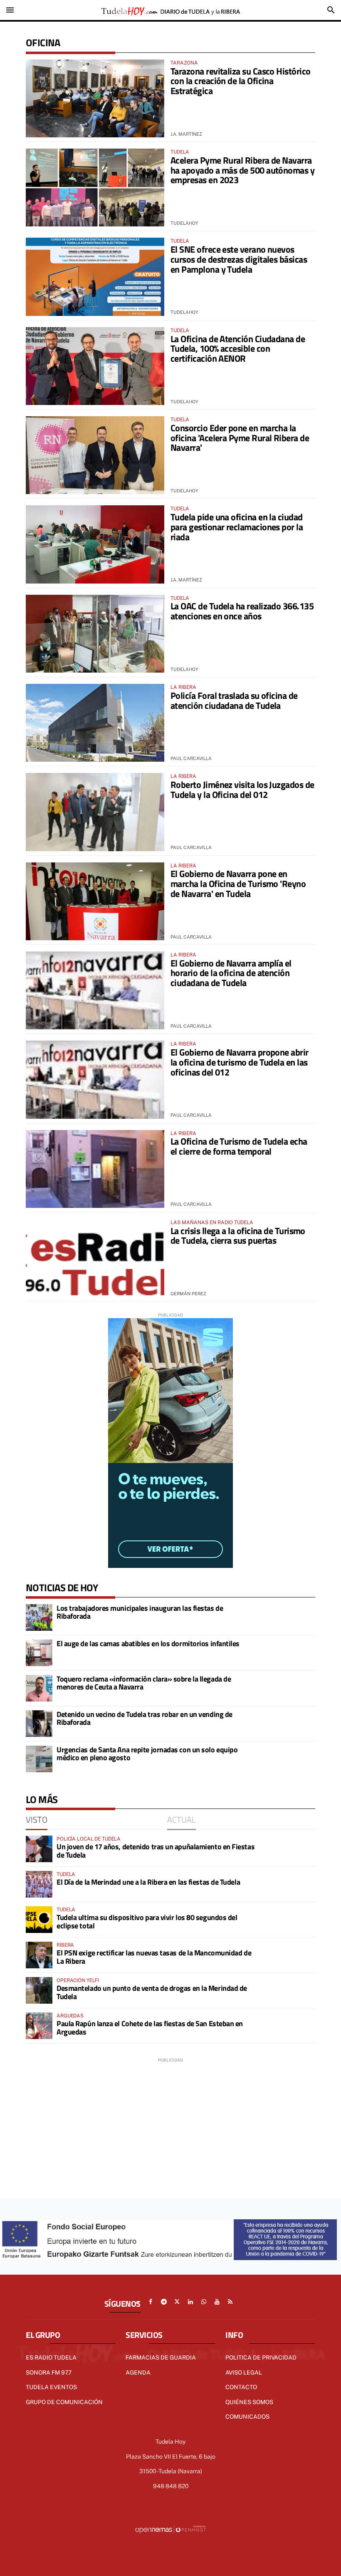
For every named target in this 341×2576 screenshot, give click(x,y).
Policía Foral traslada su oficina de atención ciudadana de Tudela (234, 701)
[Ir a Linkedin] (190, 2302)
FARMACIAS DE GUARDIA (161, 2357)
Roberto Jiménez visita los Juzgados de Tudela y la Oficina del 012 (242, 790)
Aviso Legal (244, 2372)
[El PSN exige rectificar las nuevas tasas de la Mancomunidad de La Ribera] (39, 1955)
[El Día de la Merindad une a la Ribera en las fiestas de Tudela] (39, 1884)
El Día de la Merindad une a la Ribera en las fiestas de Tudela (148, 1882)
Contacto (241, 2387)
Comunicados (247, 2417)
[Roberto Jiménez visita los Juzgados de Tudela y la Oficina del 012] (95, 812)
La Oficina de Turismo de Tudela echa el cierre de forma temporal (239, 1146)
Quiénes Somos (249, 2402)
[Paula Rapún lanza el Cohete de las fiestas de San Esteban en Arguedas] (39, 2026)
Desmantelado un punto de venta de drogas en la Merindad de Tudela (152, 1992)
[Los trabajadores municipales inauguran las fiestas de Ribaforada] (39, 1617)
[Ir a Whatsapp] (204, 2302)
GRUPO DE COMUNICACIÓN (64, 2402)
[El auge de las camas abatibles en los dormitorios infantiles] (39, 1653)
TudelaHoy (184, 223)
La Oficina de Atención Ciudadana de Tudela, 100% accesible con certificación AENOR (238, 349)
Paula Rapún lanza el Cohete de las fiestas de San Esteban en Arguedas (150, 2028)
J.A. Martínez (186, 134)
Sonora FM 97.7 (49, 2372)
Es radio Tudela (51, 2357)
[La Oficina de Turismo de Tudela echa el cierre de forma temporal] (95, 1169)
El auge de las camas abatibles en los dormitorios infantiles (148, 1643)
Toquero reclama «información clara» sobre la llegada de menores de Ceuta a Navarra (144, 1683)
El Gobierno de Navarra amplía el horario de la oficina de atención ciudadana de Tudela (231, 973)
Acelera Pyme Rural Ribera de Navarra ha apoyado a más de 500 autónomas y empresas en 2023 (242, 170)
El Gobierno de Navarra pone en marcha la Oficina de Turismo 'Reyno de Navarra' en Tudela (238, 884)
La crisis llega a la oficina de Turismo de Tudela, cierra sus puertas (238, 1236)
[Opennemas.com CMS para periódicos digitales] (170, 2529)
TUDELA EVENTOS (51, 2387)
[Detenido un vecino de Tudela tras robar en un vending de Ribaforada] (39, 1724)
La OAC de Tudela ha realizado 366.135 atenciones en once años (242, 611)
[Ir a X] (177, 2302)
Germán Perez (188, 1294)
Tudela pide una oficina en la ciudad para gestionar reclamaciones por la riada (237, 527)
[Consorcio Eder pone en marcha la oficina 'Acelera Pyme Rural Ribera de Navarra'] (95, 455)
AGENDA (138, 2372)
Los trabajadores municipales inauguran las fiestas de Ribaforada (140, 1612)
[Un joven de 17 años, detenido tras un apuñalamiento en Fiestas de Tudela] (39, 1849)
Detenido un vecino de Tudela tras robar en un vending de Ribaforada (145, 1718)
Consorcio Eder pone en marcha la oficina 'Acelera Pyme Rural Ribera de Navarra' (240, 438)
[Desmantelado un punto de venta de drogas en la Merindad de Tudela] (39, 1990)
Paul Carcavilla (191, 758)
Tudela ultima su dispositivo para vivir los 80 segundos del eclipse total (147, 1921)
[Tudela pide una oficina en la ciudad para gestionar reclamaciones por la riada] (95, 544)
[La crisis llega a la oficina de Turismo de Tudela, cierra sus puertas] (95, 1258)
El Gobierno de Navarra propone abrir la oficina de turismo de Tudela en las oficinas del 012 (240, 1062)
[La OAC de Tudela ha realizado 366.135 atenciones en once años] (95, 634)
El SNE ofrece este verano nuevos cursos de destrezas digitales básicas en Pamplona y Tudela (239, 259)
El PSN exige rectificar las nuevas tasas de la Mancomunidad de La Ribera (154, 1957)
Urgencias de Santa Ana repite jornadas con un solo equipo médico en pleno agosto (147, 1754)
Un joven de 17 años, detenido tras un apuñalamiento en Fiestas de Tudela (156, 1851)
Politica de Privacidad (261, 2357)
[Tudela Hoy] (170, 10)
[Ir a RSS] (230, 2302)
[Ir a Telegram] (164, 2302)
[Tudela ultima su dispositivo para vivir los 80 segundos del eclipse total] (39, 1920)
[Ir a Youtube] (217, 2302)
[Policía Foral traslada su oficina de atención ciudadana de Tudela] (95, 723)
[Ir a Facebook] (151, 2302)
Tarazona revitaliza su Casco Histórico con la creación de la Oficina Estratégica (240, 81)
